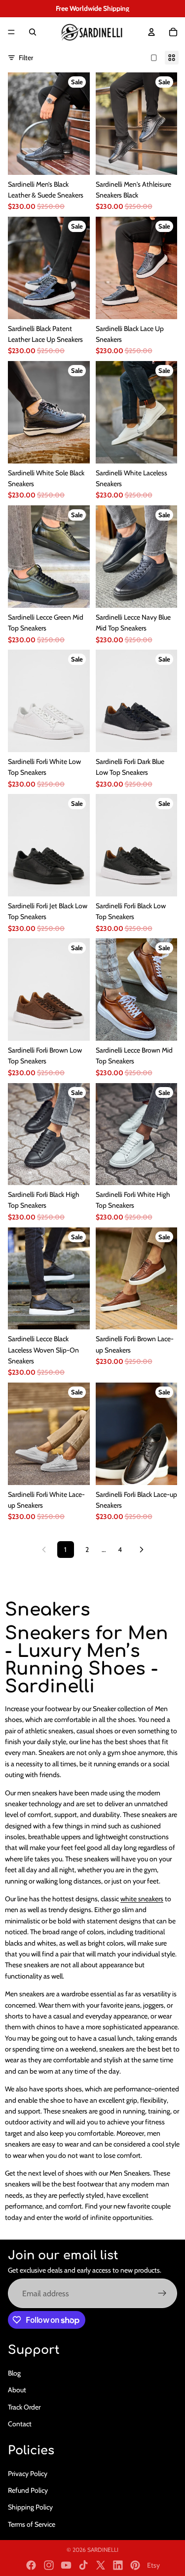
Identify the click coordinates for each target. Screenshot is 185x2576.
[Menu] (11, 32)
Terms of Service (32, 2524)
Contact (20, 2423)
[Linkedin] (118, 2565)
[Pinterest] (135, 2565)
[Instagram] (49, 2565)
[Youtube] (66, 2565)
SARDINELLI (103, 2550)
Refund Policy (28, 2490)
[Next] (142, 1550)
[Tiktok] (83, 2565)
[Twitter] (101, 2565)
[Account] (151, 32)
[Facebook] (31, 2565)
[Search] (33, 32)
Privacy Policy (28, 2473)
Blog (14, 2373)
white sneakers (142, 1899)
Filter (26, 58)
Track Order (24, 2407)
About (17, 2390)
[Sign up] (162, 2293)
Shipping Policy (30, 2507)
